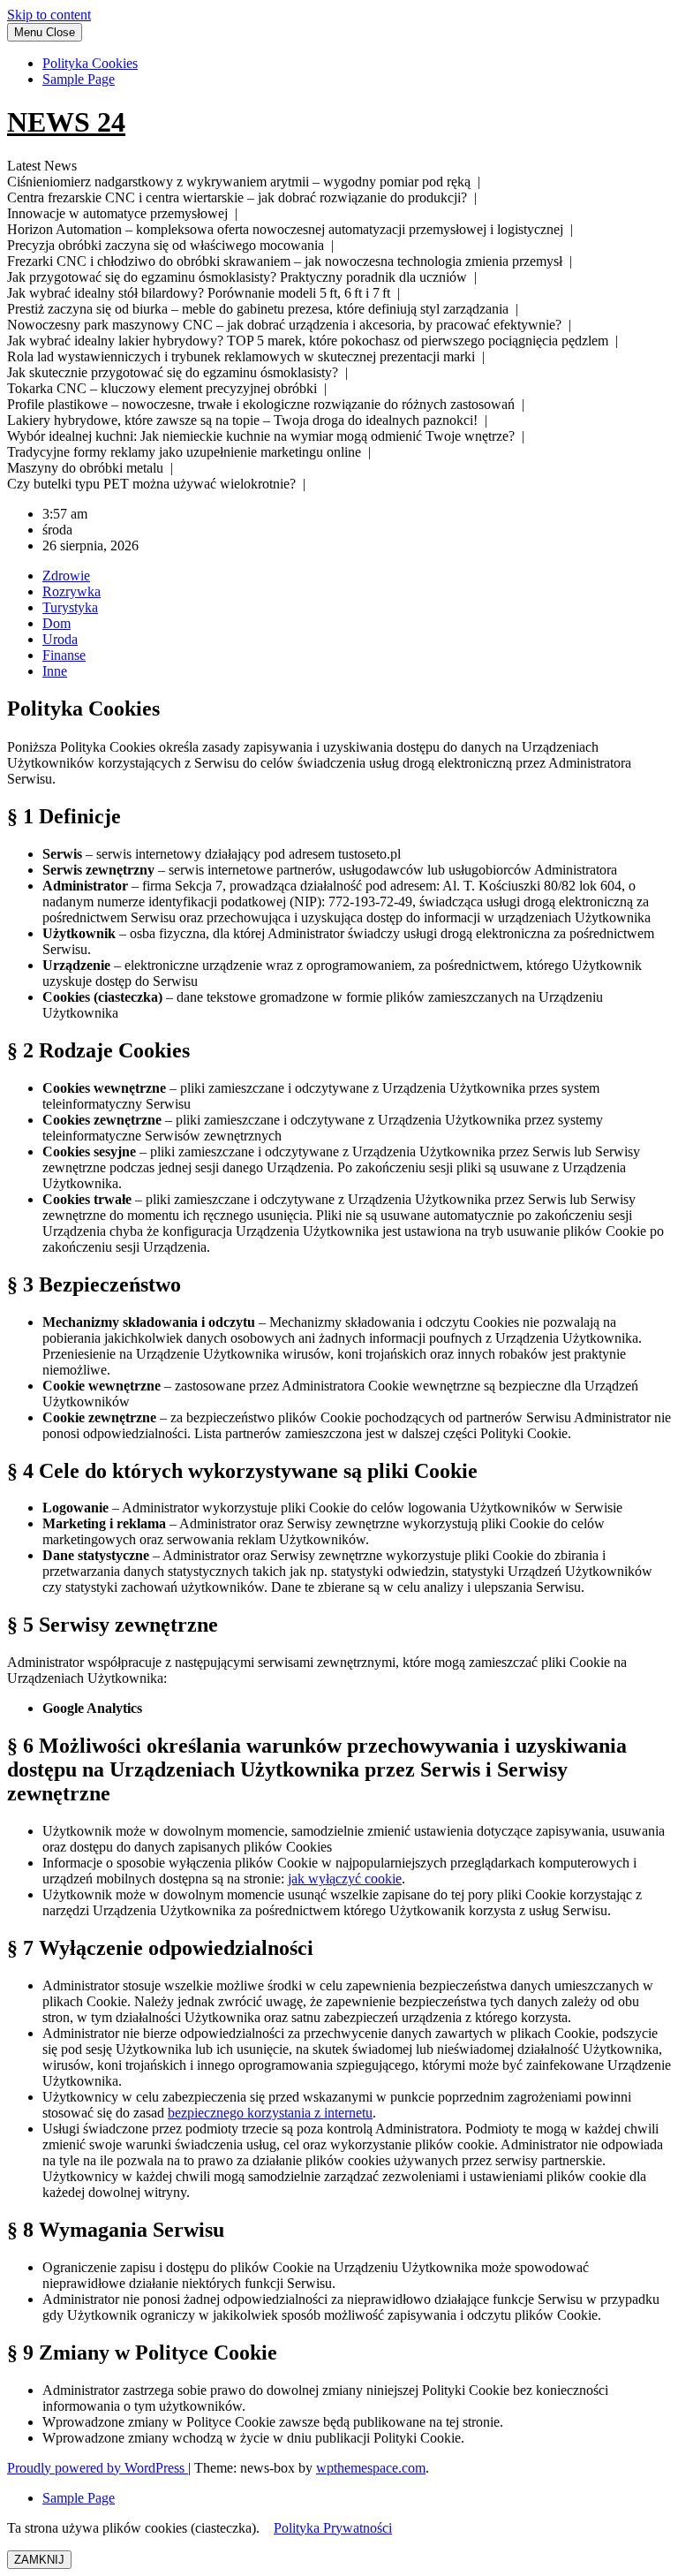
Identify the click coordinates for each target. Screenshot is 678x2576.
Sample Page (79, 79)
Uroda (60, 639)
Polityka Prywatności (333, 2528)
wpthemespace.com (371, 2468)
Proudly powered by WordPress (98, 2468)
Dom (56, 623)
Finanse (64, 655)
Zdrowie (66, 576)
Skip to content (49, 15)
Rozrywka (72, 591)
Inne (55, 671)
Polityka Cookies (90, 63)
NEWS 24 (66, 122)
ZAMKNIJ (39, 2560)
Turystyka (70, 607)
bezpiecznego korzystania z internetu (270, 2113)
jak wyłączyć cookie (345, 1879)
